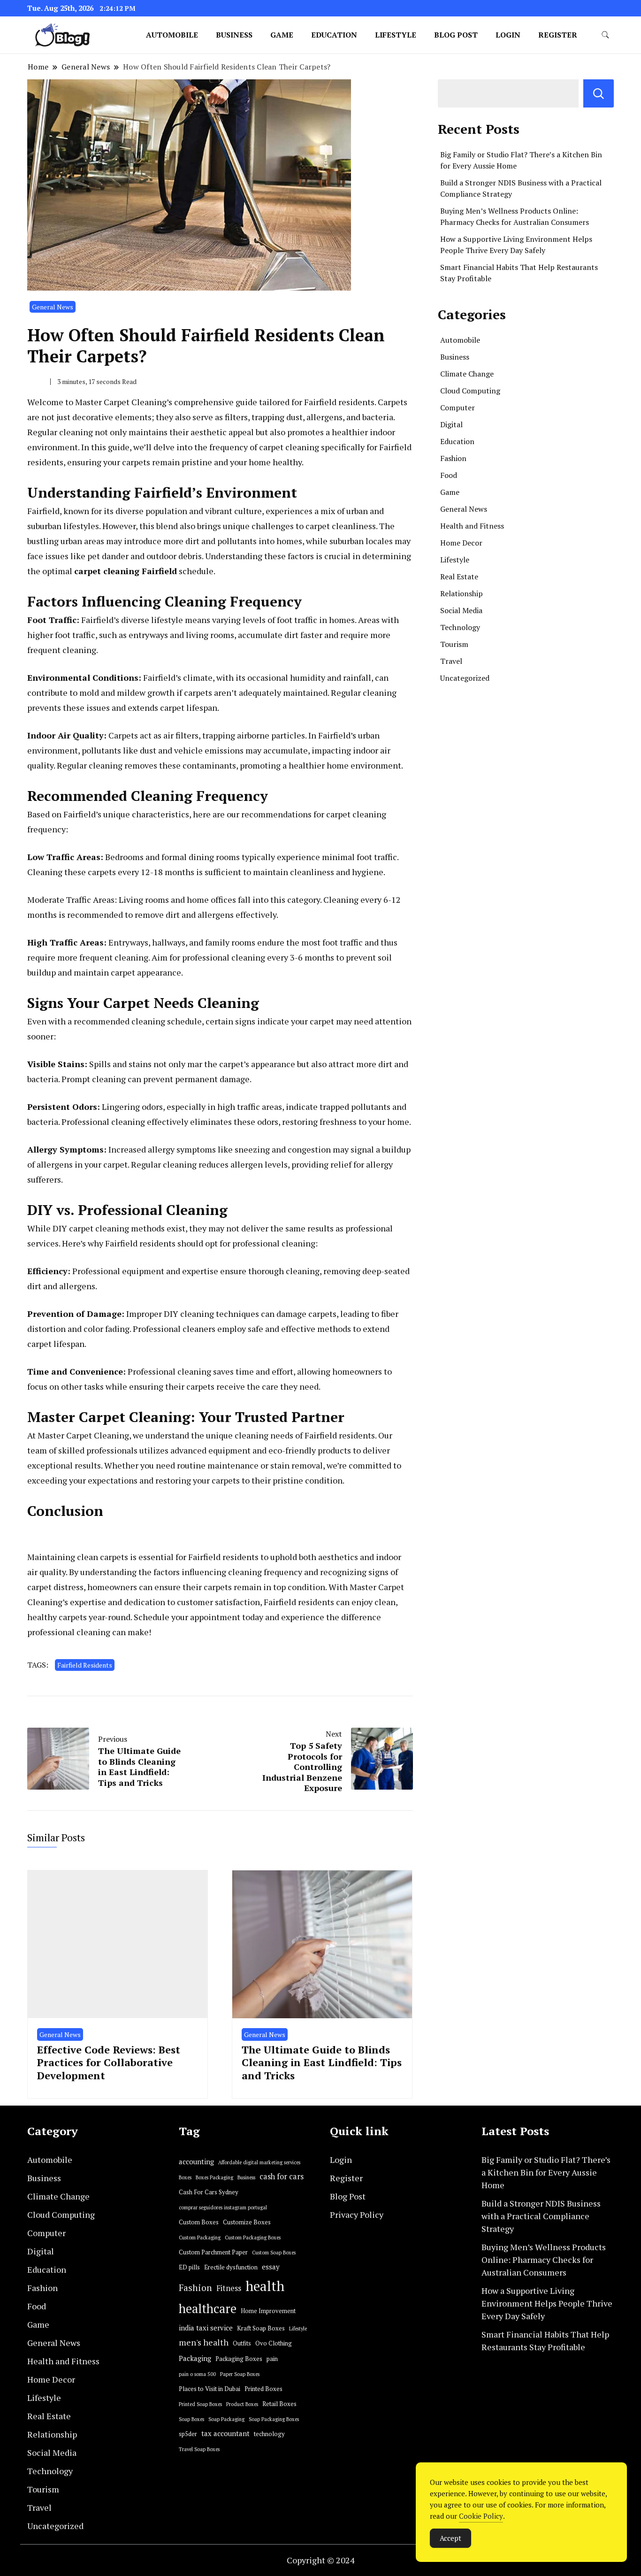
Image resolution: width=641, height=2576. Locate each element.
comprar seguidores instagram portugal (223, 2207)
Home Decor (461, 543)
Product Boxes (242, 2404)
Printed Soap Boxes (200, 2404)
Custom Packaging (200, 2238)
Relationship (462, 593)
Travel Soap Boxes (199, 2449)
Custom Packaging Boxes (253, 2238)
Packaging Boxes (239, 2359)
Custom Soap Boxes (274, 2253)
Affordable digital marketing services (259, 2162)
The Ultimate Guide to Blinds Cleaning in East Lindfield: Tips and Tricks (322, 2062)
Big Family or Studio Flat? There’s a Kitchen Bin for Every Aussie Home (546, 2172)
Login (508, 35)
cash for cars (282, 2176)
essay (271, 2267)
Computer (458, 408)
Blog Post (456, 35)
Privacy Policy (357, 2215)
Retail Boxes (279, 2404)
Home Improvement (268, 2311)
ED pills (189, 2267)
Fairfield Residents (85, 1665)
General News (53, 307)
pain (272, 2359)
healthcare (208, 2309)
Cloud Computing (470, 391)
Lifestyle (396, 35)
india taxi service (206, 2328)
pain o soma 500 (197, 2374)
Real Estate (459, 577)
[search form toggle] (605, 35)
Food (449, 475)
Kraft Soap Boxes (261, 2328)
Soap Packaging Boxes (274, 2419)
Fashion (453, 458)
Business (234, 35)
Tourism (454, 644)
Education (334, 35)
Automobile (172, 35)
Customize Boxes (247, 2222)
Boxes (185, 2177)
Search (599, 93)
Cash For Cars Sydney (209, 2192)
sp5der (188, 2434)
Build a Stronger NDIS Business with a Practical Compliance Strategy (541, 2216)
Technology (460, 627)
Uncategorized (465, 678)
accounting (196, 2162)
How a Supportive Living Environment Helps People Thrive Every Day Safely (547, 2303)
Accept (450, 2538)
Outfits (242, 2343)
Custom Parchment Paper (213, 2252)
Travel (451, 661)
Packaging (195, 2358)
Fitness (229, 2288)
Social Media (461, 610)
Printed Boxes (263, 2389)
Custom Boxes (199, 2222)
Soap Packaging (226, 2419)
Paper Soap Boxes (240, 2374)
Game (282, 35)
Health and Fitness (472, 526)
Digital (451, 424)
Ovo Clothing (274, 2343)
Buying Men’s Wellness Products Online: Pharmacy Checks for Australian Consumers (544, 2260)
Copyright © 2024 (321, 2560)
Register (558, 35)
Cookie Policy (481, 2516)
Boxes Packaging (214, 2177)
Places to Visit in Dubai (210, 2389)
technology (269, 2434)
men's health (204, 2342)
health (265, 2286)
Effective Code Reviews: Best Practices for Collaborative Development (109, 2062)
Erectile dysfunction (231, 2267)
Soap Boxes (191, 2419)
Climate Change (467, 374)
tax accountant (225, 2434)
